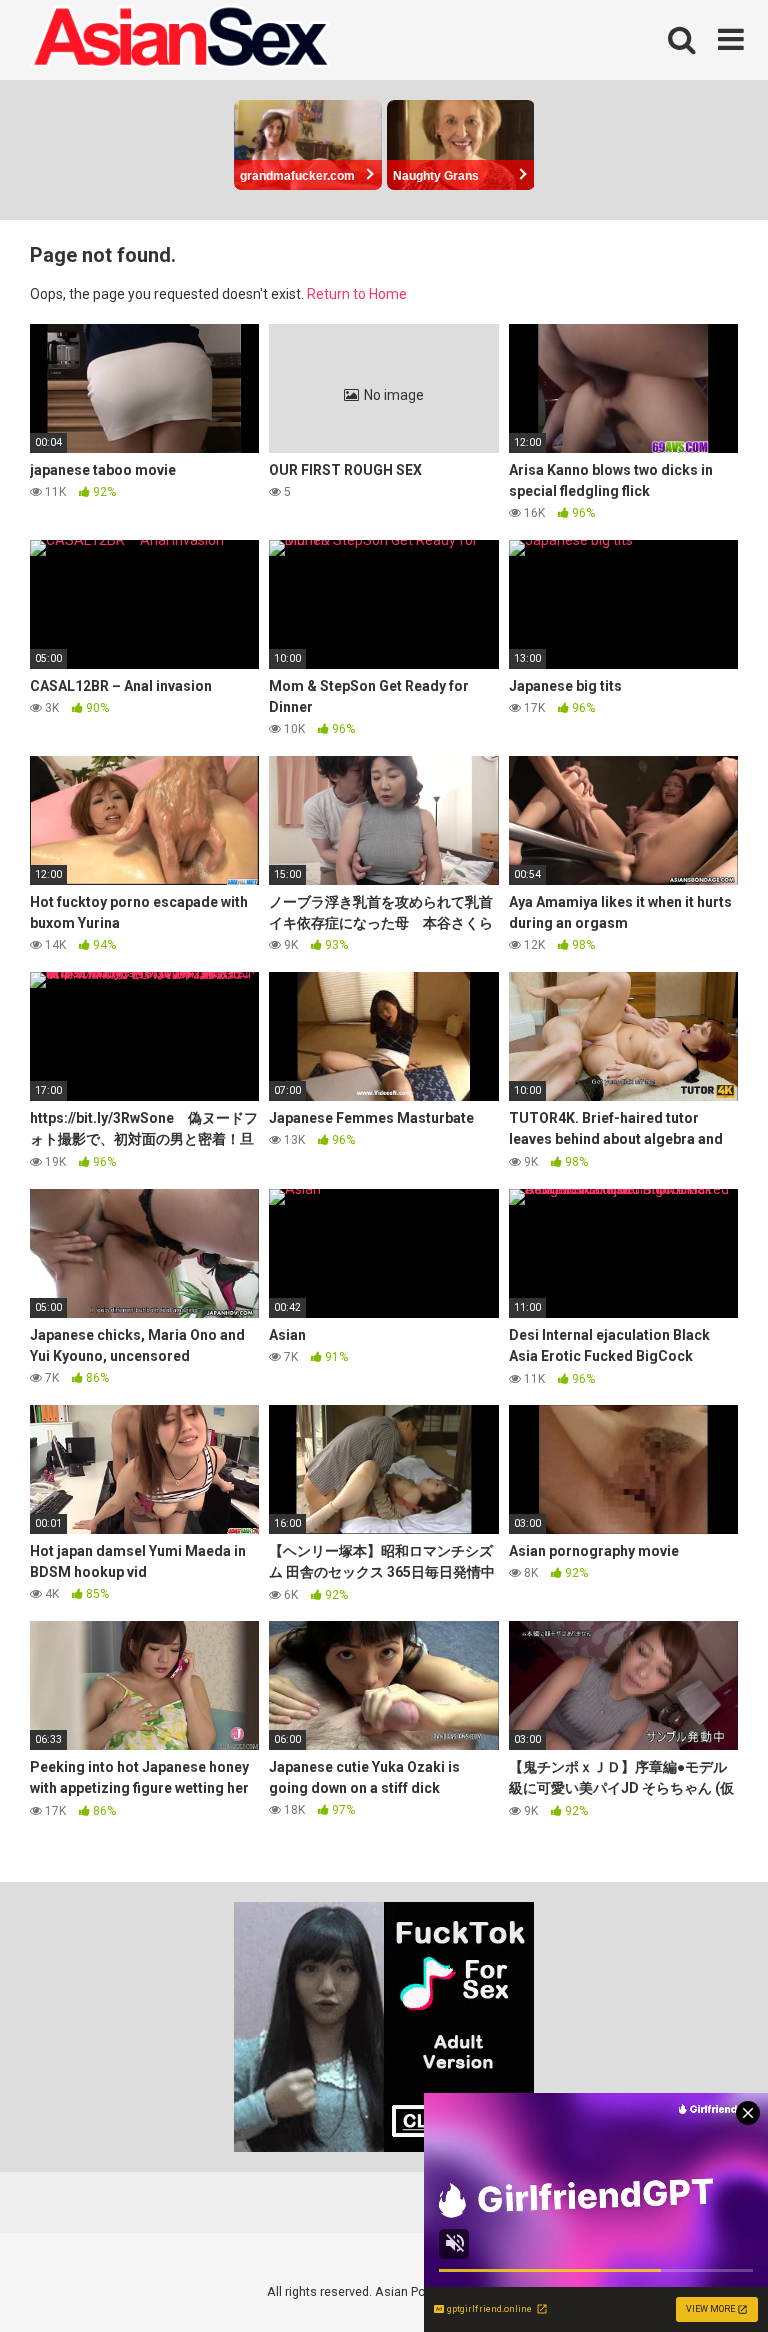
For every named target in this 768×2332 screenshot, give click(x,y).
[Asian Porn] (180, 40)
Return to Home (357, 294)
